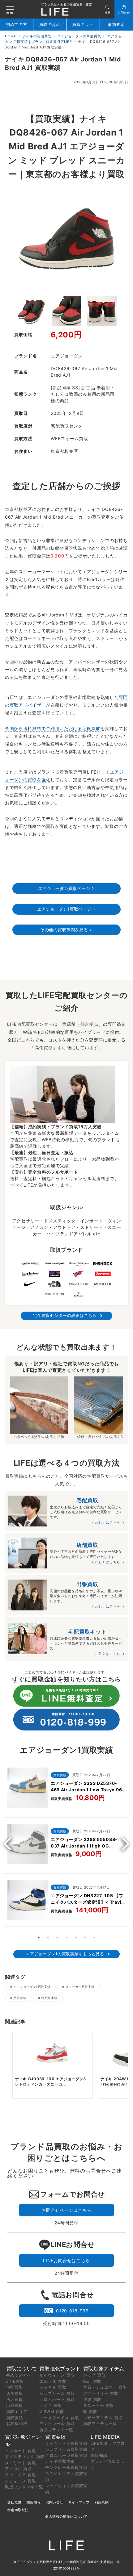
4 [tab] (66, 1938)
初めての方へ (19, 2375)
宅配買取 (15, 2387)
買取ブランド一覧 (56, 2430)
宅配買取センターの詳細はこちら (65, 1315)
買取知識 (99, 2455)
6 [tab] (85, 1938)
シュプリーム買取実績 (66, 2449)
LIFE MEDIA (105, 2437)
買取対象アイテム (104, 2369)
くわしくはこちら (106, 1522)
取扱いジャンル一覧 (24, 2487)
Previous (10, 1844)
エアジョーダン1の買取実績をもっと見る (65, 1954)
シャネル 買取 (53, 2387)
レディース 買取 (21, 2481)
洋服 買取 (92, 2399)
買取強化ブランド (60, 2369)
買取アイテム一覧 (100, 2424)
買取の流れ (50, 25)
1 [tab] (39, 1938)
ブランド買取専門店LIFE (45, 2562)
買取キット (83, 25)
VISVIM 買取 (52, 2411)
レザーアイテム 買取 (103, 2418)
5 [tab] (76, 1938)
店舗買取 (15, 2393)
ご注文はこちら (108, 1654)
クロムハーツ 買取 (57, 2399)
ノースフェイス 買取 (59, 2418)
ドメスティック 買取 (25, 2457)
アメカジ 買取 (18, 2469)
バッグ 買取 (94, 2375)
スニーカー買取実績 (80, 1987)
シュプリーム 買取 (57, 2393)
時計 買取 (92, 2381)
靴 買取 (90, 2411)
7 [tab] (94, 1938)
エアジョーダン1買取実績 (32, 1987)
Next (123, 1844)
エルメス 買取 (53, 2381)
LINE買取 (15, 2381)
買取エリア (17, 2411)
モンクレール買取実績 (66, 2467)
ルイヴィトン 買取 (57, 2375)
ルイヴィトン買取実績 (66, 2443)
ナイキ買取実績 (60, 2461)
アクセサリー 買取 (101, 2393)
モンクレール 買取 (57, 2424)
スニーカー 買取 (99, 2405)
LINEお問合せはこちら (66, 2260)
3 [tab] (57, 1938)
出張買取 (15, 2405)
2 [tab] (48, 1938)
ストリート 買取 (21, 2463)
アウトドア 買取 (21, 2475)
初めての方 (17, 25)
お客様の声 (17, 2424)
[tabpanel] (66, 1845)
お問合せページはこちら (66, 2210)
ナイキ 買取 (51, 2405)
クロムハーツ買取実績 (66, 2455)
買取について (22, 2369)
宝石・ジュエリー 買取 (105, 2387)
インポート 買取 (21, 2451)
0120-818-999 (72, 2311)
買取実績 (20, 1998)
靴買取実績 (49, 1998)
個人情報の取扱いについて (66, 2516)
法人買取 (15, 2399)
